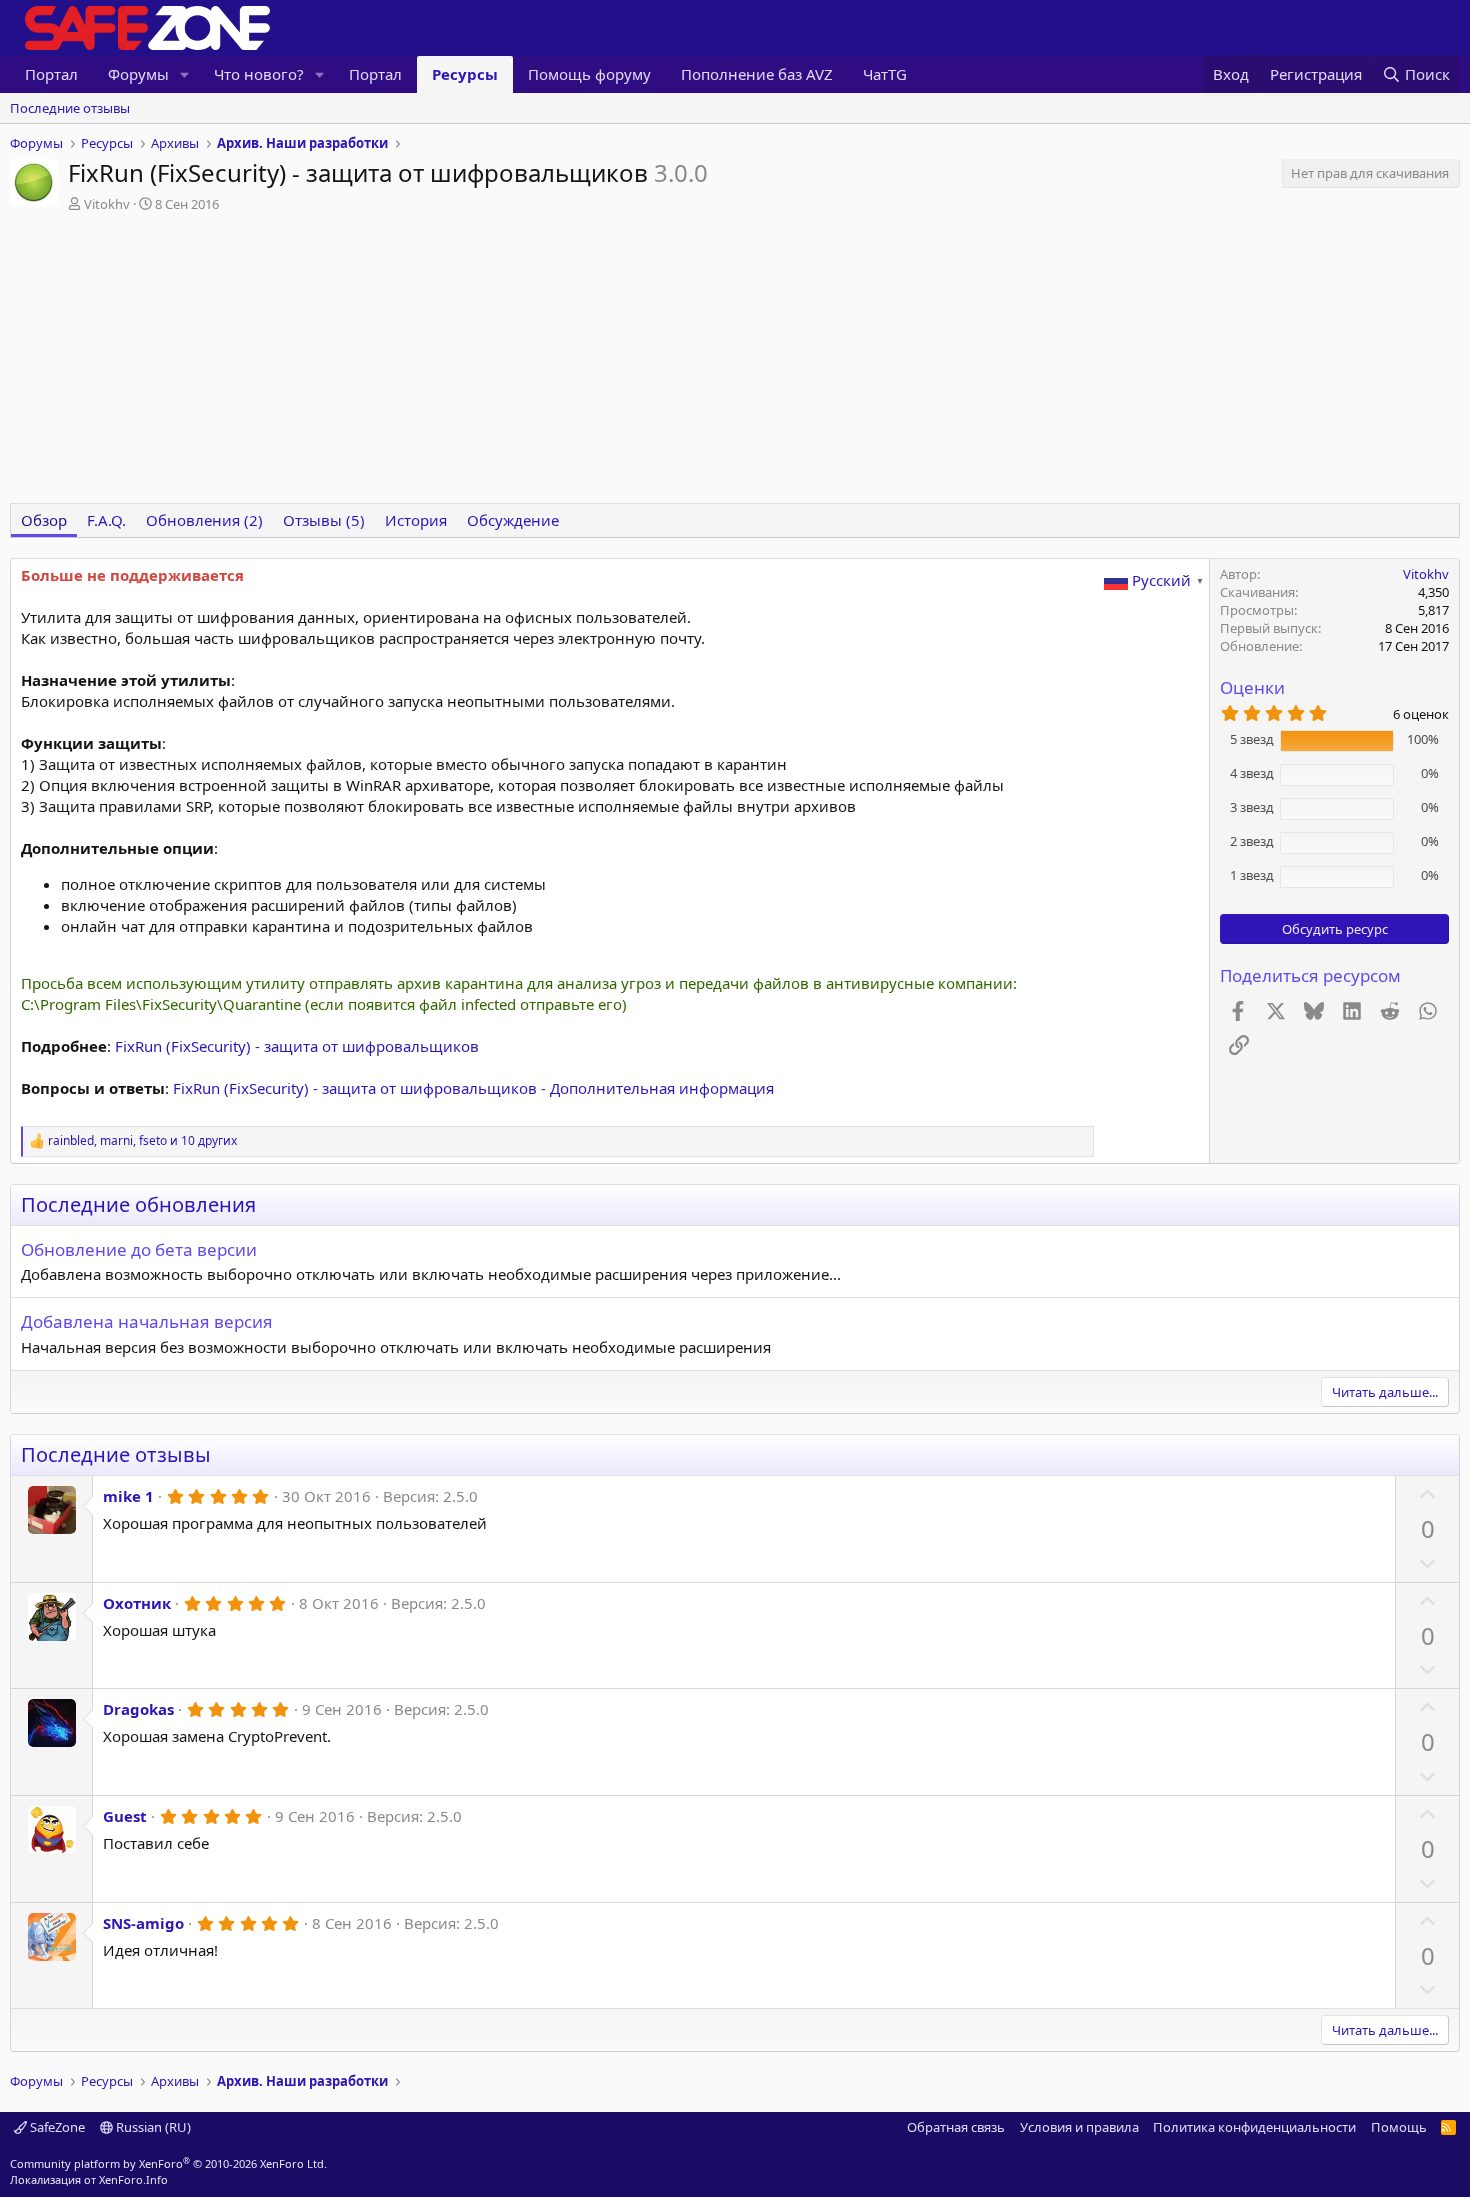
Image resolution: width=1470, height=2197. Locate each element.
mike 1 (128, 1496)
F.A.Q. (106, 520)
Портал (51, 74)
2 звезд (1252, 841)
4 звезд (1252, 773)
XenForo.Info (133, 2179)
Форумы (138, 74)
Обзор (44, 520)
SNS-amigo (143, 1923)
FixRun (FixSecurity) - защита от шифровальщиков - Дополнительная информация (473, 1088)
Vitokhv (107, 204)
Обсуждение (513, 520)
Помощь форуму (589, 74)
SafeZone (56, 2127)
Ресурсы (465, 74)
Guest (125, 1816)
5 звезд (1252, 739)
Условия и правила (1079, 2127)
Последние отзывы (70, 108)
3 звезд (1252, 807)
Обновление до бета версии (139, 1249)
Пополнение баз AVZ (757, 74)
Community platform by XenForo (168, 2163)
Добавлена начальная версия (147, 1321)
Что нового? (259, 74)
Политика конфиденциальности (1254, 2127)
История (416, 520)
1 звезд (1252, 875)
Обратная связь (956, 2127)
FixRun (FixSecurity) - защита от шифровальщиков (297, 1046)
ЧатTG (885, 74)
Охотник (137, 1603)
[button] (185, 74)
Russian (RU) (152, 2127)
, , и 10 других (142, 1141)
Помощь (1399, 2127)
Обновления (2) (204, 520)
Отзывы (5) (324, 520)
